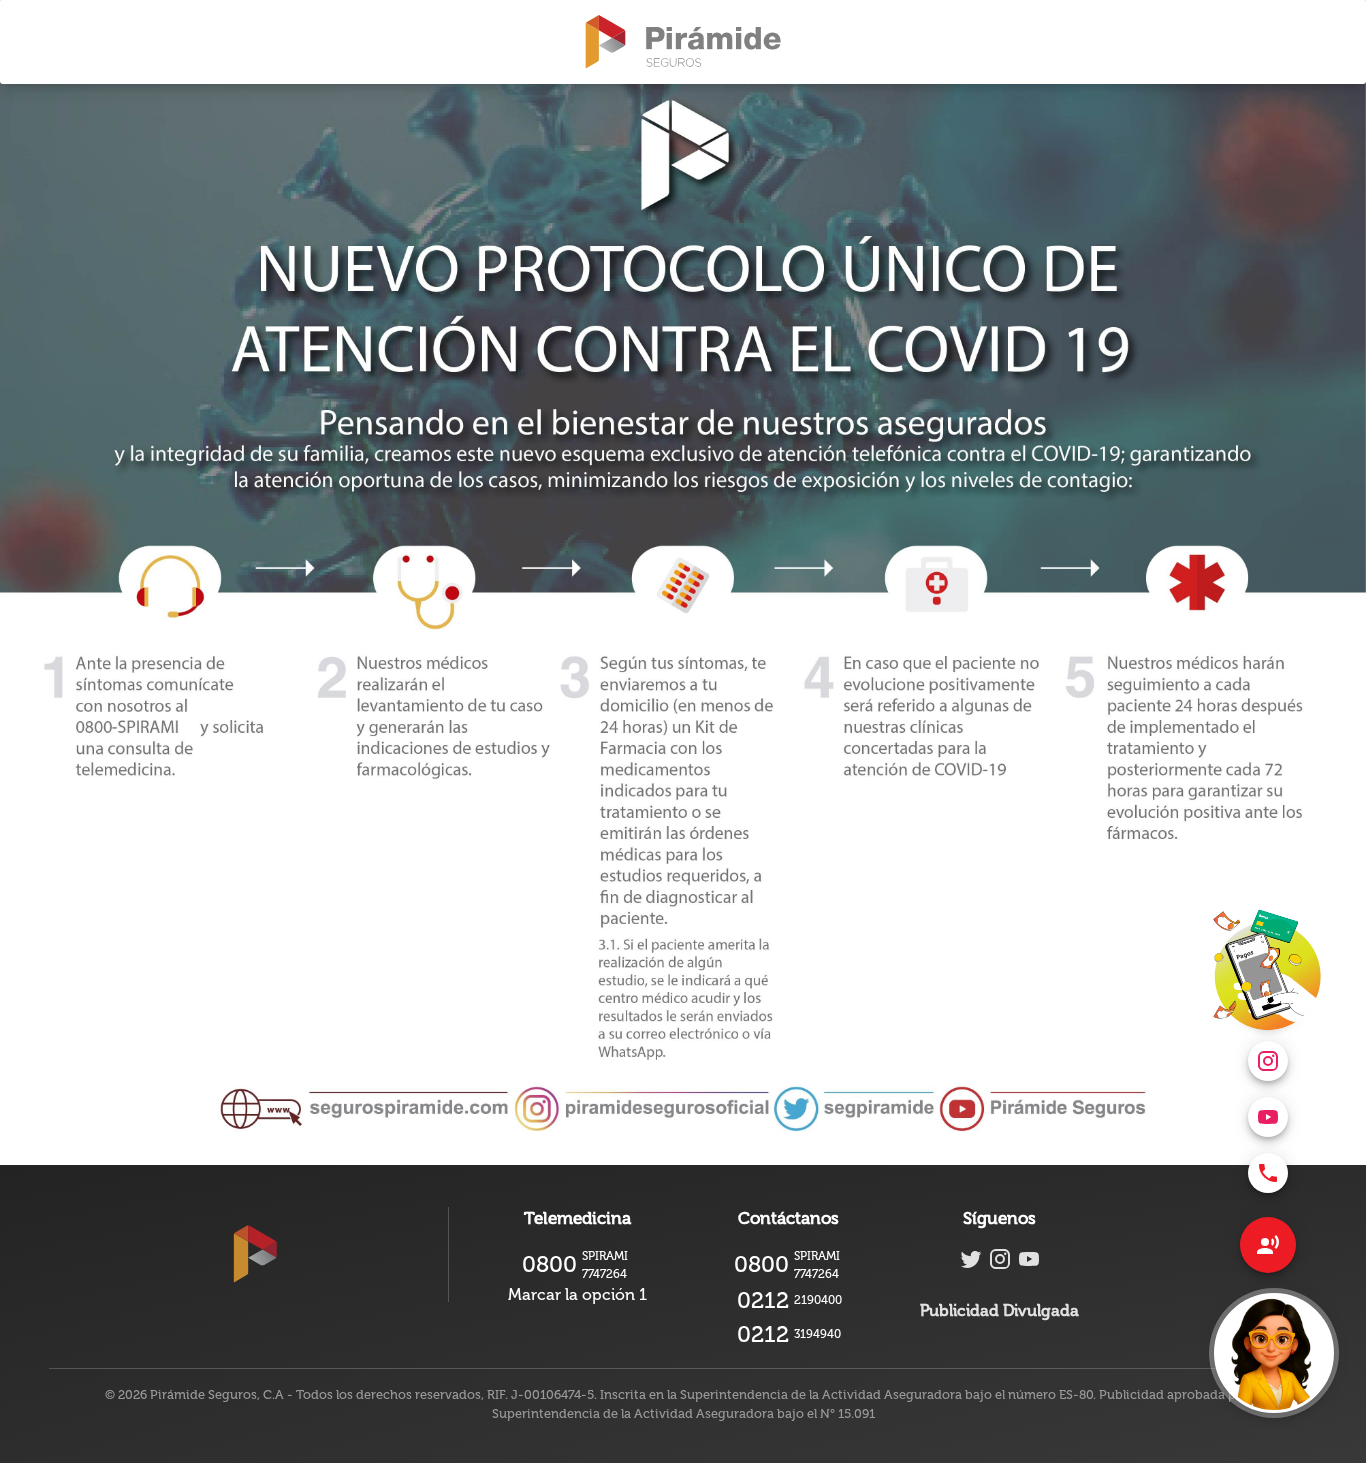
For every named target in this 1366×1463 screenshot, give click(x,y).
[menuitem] (1268, 1173)
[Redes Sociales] (1268, 1245)
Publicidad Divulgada (999, 1310)
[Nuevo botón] (1274, 1353)
